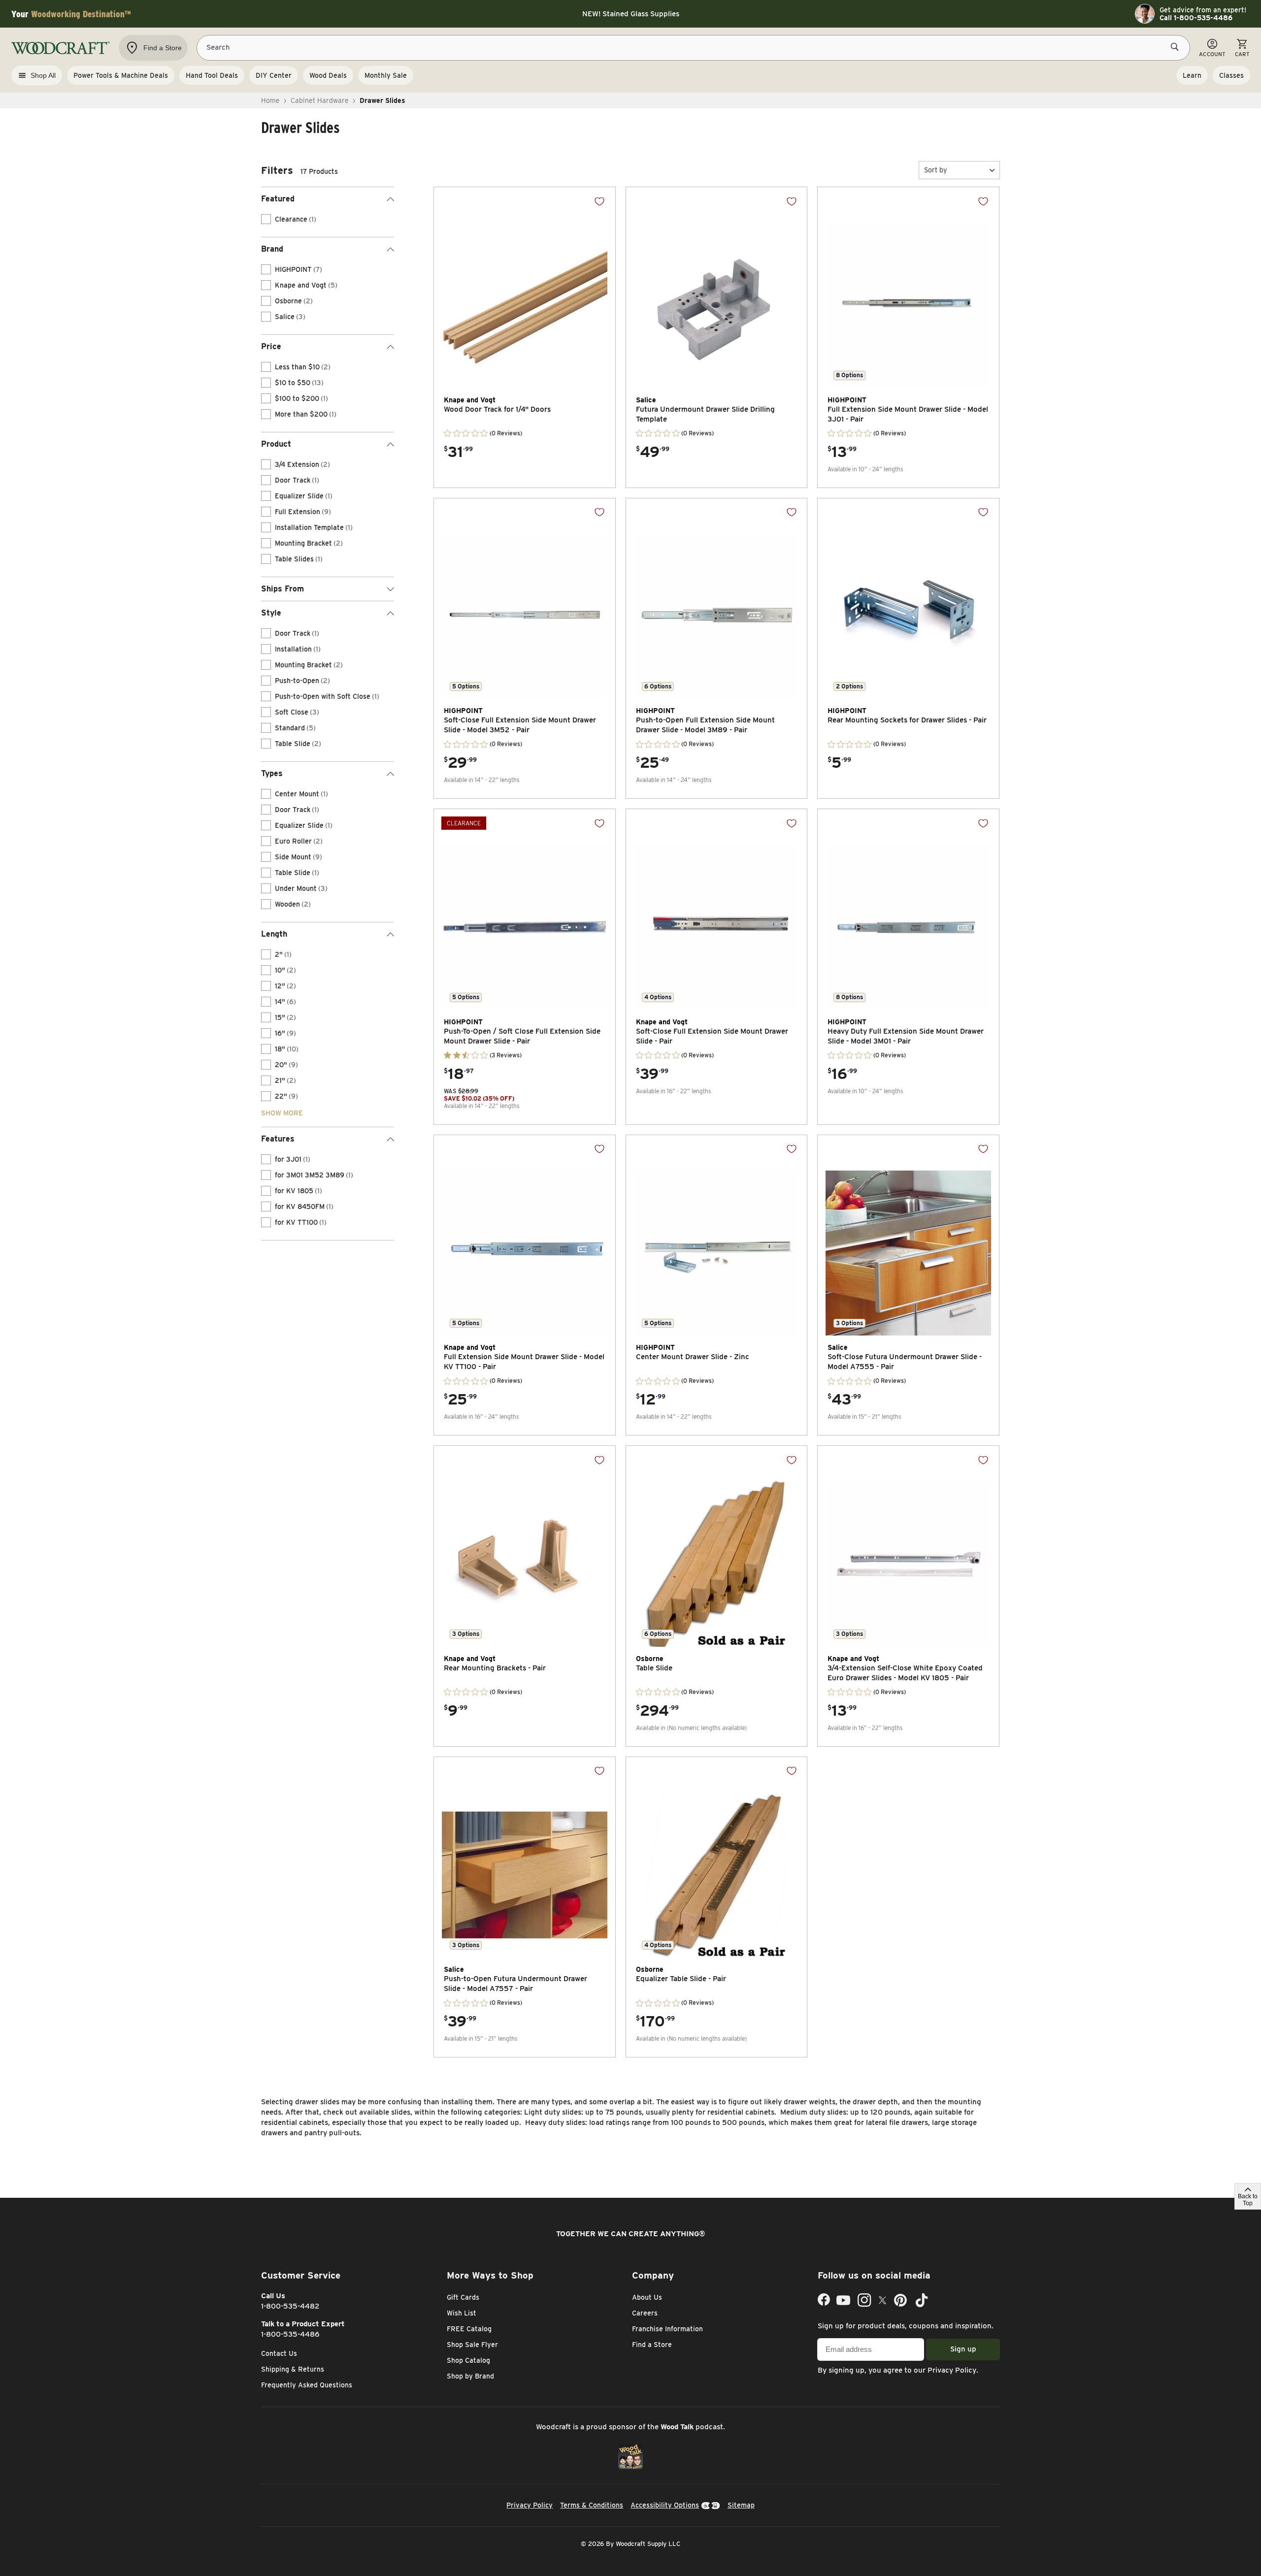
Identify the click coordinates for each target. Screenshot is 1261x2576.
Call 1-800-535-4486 (1196, 18)
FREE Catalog (469, 2329)
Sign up (963, 2349)
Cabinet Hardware (320, 100)
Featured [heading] (278, 199)
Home (270, 100)
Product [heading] (276, 444)
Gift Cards (463, 2297)
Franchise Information (667, 2329)
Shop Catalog (468, 2360)
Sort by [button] (935, 170)
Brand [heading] (272, 249)
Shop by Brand (470, 2376)
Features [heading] (278, 1139)
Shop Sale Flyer (472, 2345)
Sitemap (741, 2505)
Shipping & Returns (293, 2369)
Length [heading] (274, 934)
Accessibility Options (665, 2505)
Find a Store (652, 2345)
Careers (645, 2313)
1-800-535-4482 (290, 2306)
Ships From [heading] (282, 589)
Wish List (462, 2313)
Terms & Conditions (592, 2505)
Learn (1192, 75)
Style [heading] (271, 613)
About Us (647, 2297)
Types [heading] (272, 773)
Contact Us (279, 2353)
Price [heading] (271, 346)
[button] (959, 170)
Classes (1231, 75)
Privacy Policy (952, 2370)
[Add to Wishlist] (599, 201)
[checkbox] (266, 219)
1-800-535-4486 (290, 2334)
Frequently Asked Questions (307, 2385)
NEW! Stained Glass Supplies (631, 14)
